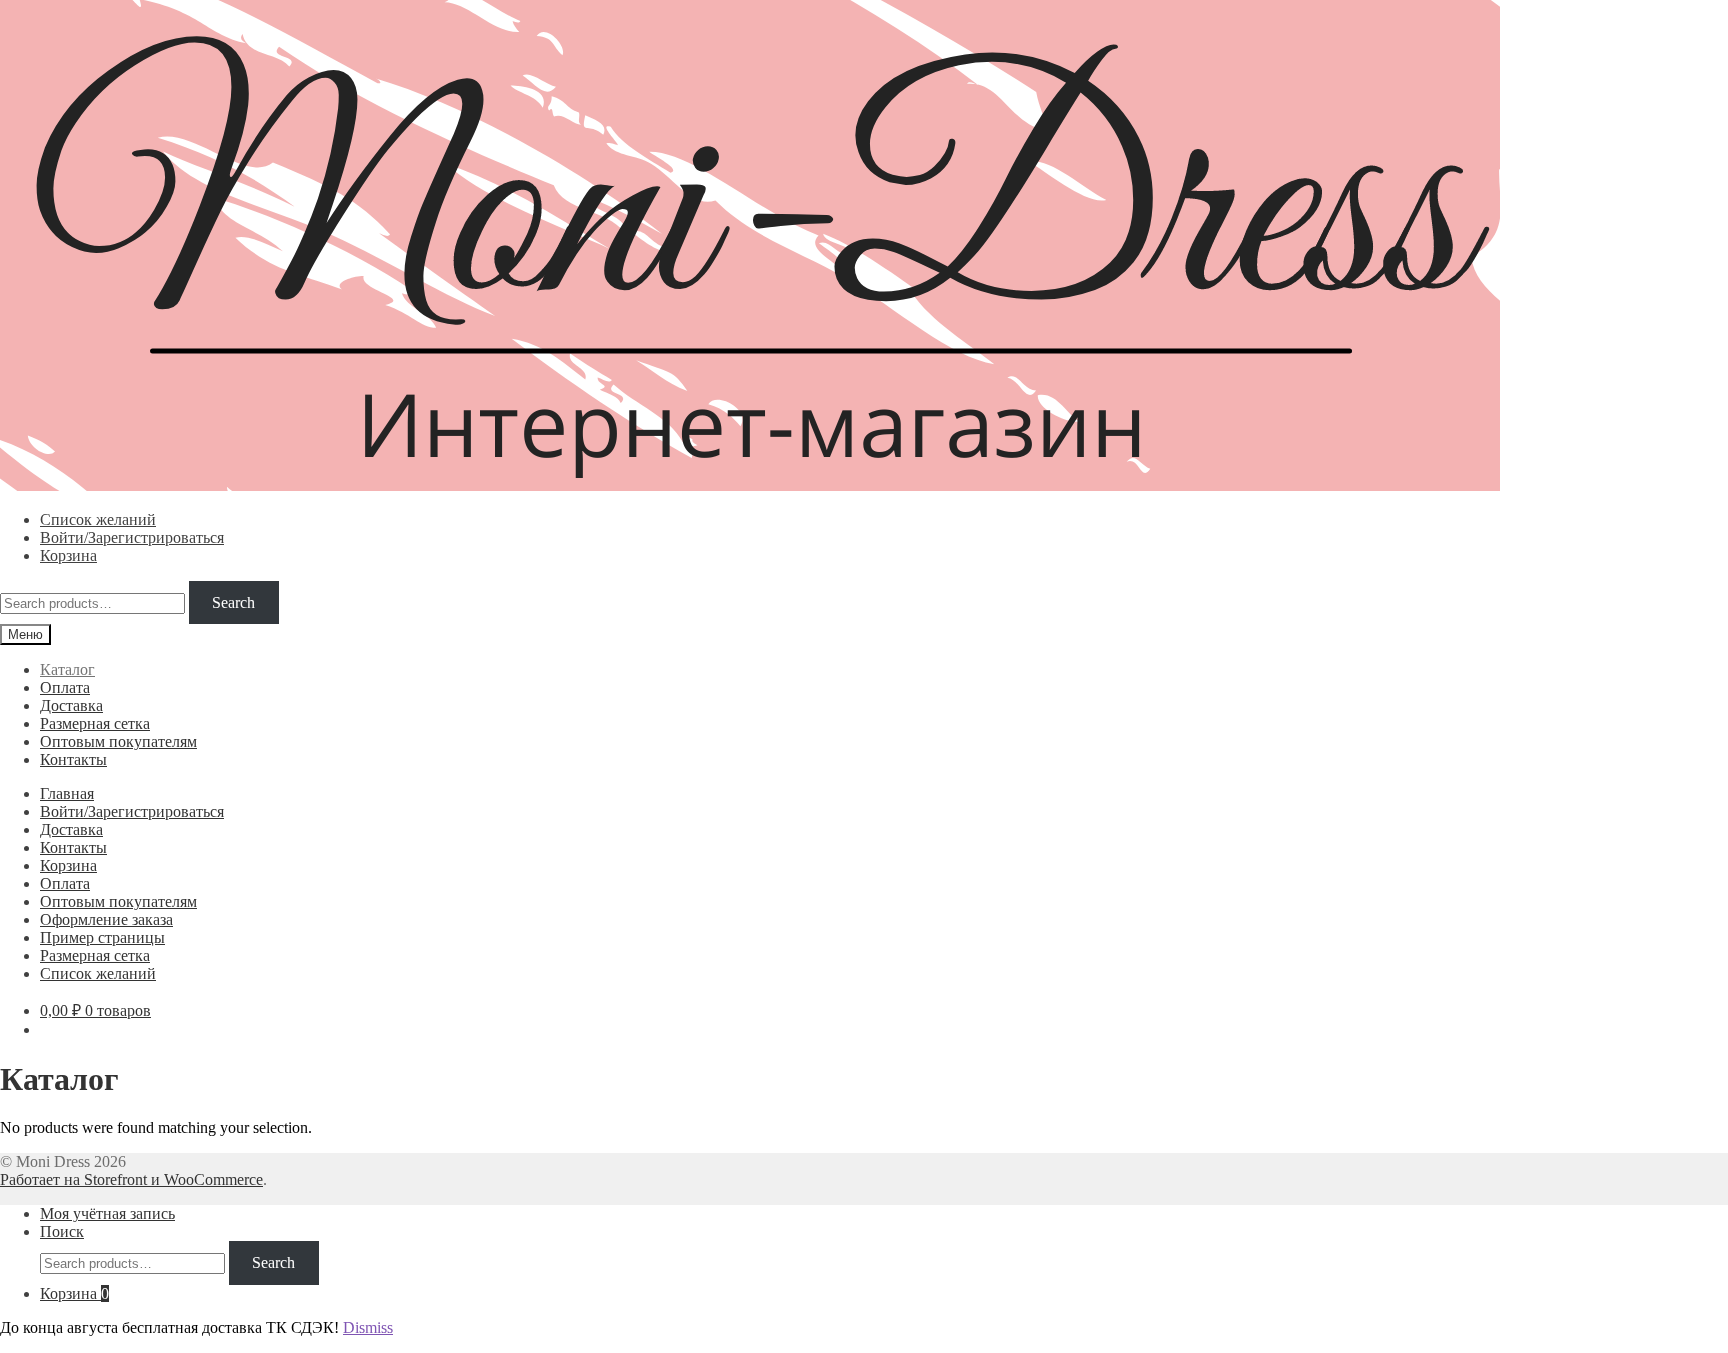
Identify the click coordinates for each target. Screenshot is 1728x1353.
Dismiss (368, 1327)
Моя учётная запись (107, 1213)
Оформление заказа (106, 919)
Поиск (62, 1231)
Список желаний (98, 519)
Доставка (71, 705)
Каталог (67, 669)
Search (233, 602)
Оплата (65, 687)
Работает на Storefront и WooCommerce (131, 1179)
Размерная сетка (95, 723)
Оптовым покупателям (118, 741)
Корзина (68, 555)
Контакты (73, 759)
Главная (67, 793)
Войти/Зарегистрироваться (132, 537)
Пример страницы (102, 937)
